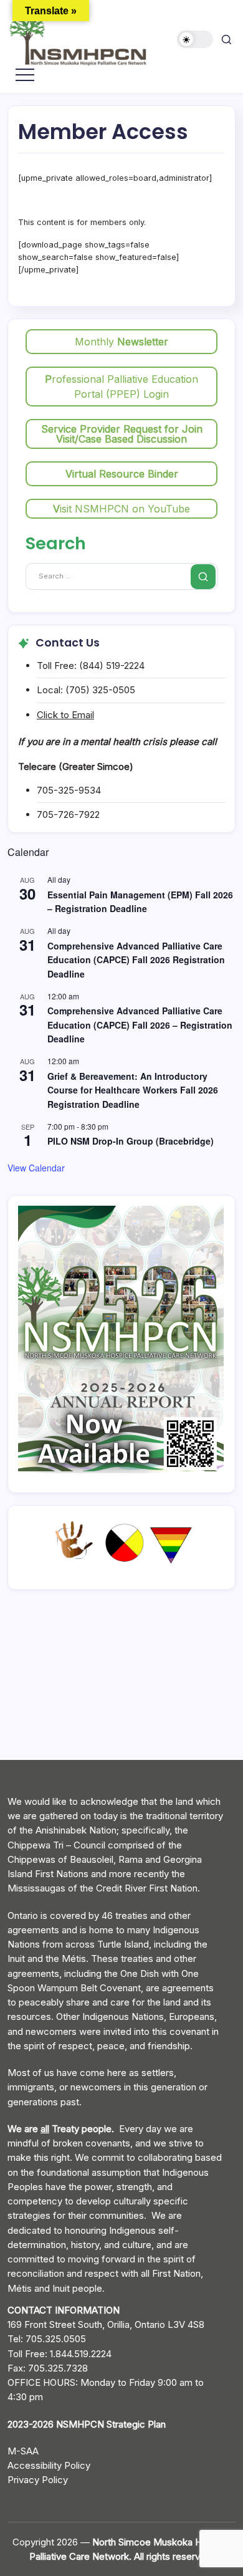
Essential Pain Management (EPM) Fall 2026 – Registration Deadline (140, 902)
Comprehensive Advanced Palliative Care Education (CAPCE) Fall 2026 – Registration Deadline (140, 1025)
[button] (195, 40)
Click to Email (65, 715)
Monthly (121, 342)
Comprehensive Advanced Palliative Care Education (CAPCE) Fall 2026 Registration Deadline (136, 960)
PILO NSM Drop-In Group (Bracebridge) (131, 1141)
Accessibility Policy (49, 2465)
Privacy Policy (38, 2480)
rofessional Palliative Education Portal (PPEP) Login (121, 387)
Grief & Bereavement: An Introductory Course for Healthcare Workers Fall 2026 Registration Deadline (133, 1090)
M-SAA (23, 2451)
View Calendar (36, 1168)
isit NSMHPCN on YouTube (121, 509)
